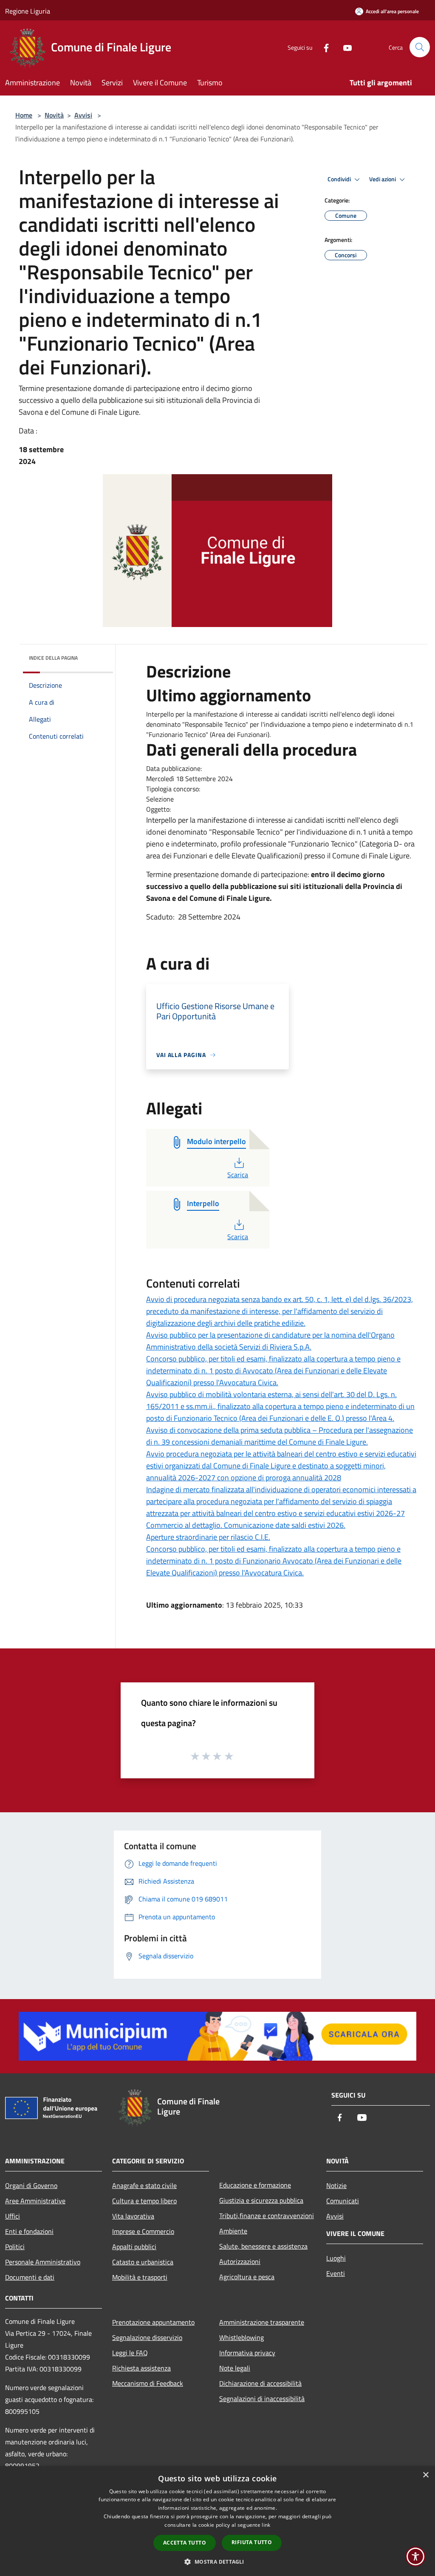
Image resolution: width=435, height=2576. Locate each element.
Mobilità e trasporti (140, 2277)
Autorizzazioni (240, 2261)
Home (24, 115)
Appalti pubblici (134, 2247)
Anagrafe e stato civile (144, 2185)
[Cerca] (420, 47)
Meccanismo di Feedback (148, 2383)
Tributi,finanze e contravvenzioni (267, 2216)
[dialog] (217, 2521)
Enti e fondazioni (29, 2231)
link (266, 2525)
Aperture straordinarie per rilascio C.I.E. (208, 1537)
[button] (217, 2562)
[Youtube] (344, 47)
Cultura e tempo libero (144, 2201)
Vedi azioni (383, 179)
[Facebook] (323, 47)
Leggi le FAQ (130, 2353)
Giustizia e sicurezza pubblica (261, 2200)
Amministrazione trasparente (262, 2322)
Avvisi (83, 115)
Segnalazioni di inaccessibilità (262, 2399)
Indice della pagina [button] (53, 658)
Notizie (336, 2185)
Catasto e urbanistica (143, 2262)
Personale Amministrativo (43, 2262)
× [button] (425, 2475)
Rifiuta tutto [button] (252, 2542)
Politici (15, 2247)
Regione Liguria (28, 11)
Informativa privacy (247, 2353)
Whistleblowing (242, 2337)
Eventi (336, 2273)
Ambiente (233, 2231)
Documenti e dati (30, 2277)
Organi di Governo (31, 2185)
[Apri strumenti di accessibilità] (415, 2556)
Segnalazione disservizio (147, 2337)
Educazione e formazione (255, 2185)
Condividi (340, 179)
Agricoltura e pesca (247, 2277)
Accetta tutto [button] (185, 2543)
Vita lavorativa (133, 2216)
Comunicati (343, 2201)
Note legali (235, 2368)
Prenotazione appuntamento (153, 2322)
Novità (54, 115)
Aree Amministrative (35, 2201)
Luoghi (336, 2258)
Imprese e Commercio (143, 2231)
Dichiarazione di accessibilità (260, 2383)
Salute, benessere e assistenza (263, 2246)
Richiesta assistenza (141, 2368)
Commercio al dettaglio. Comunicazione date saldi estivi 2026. (246, 1525)
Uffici (13, 2216)
